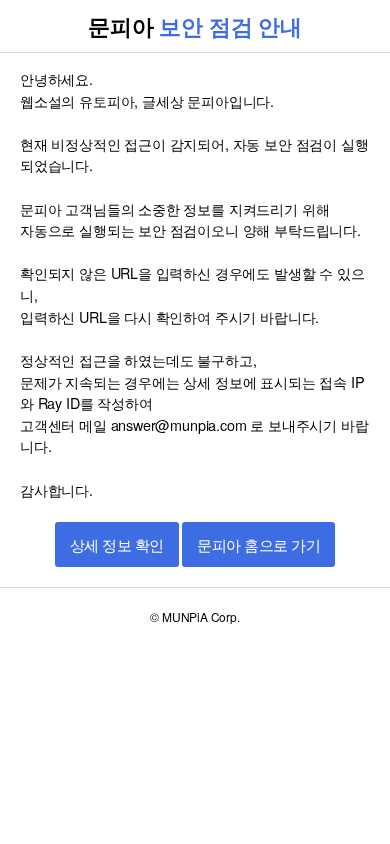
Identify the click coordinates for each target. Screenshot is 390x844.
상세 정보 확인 (117, 545)
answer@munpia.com (179, 424)
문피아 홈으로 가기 (258, 545)
